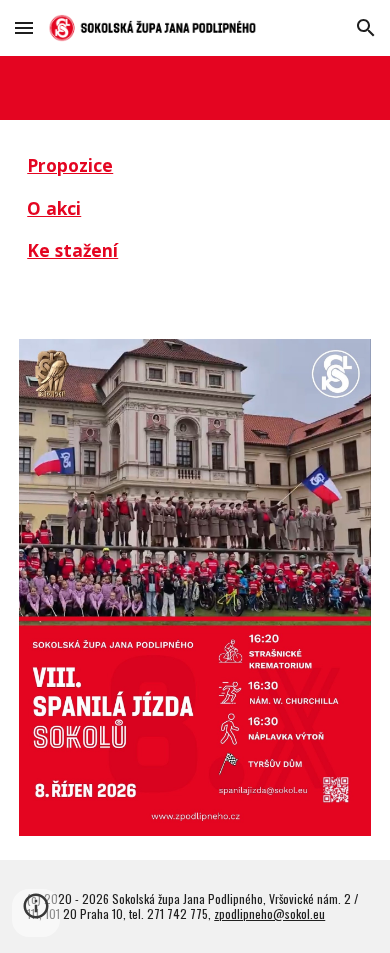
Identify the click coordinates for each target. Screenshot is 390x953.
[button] (24, 27)
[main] (195, 217)
